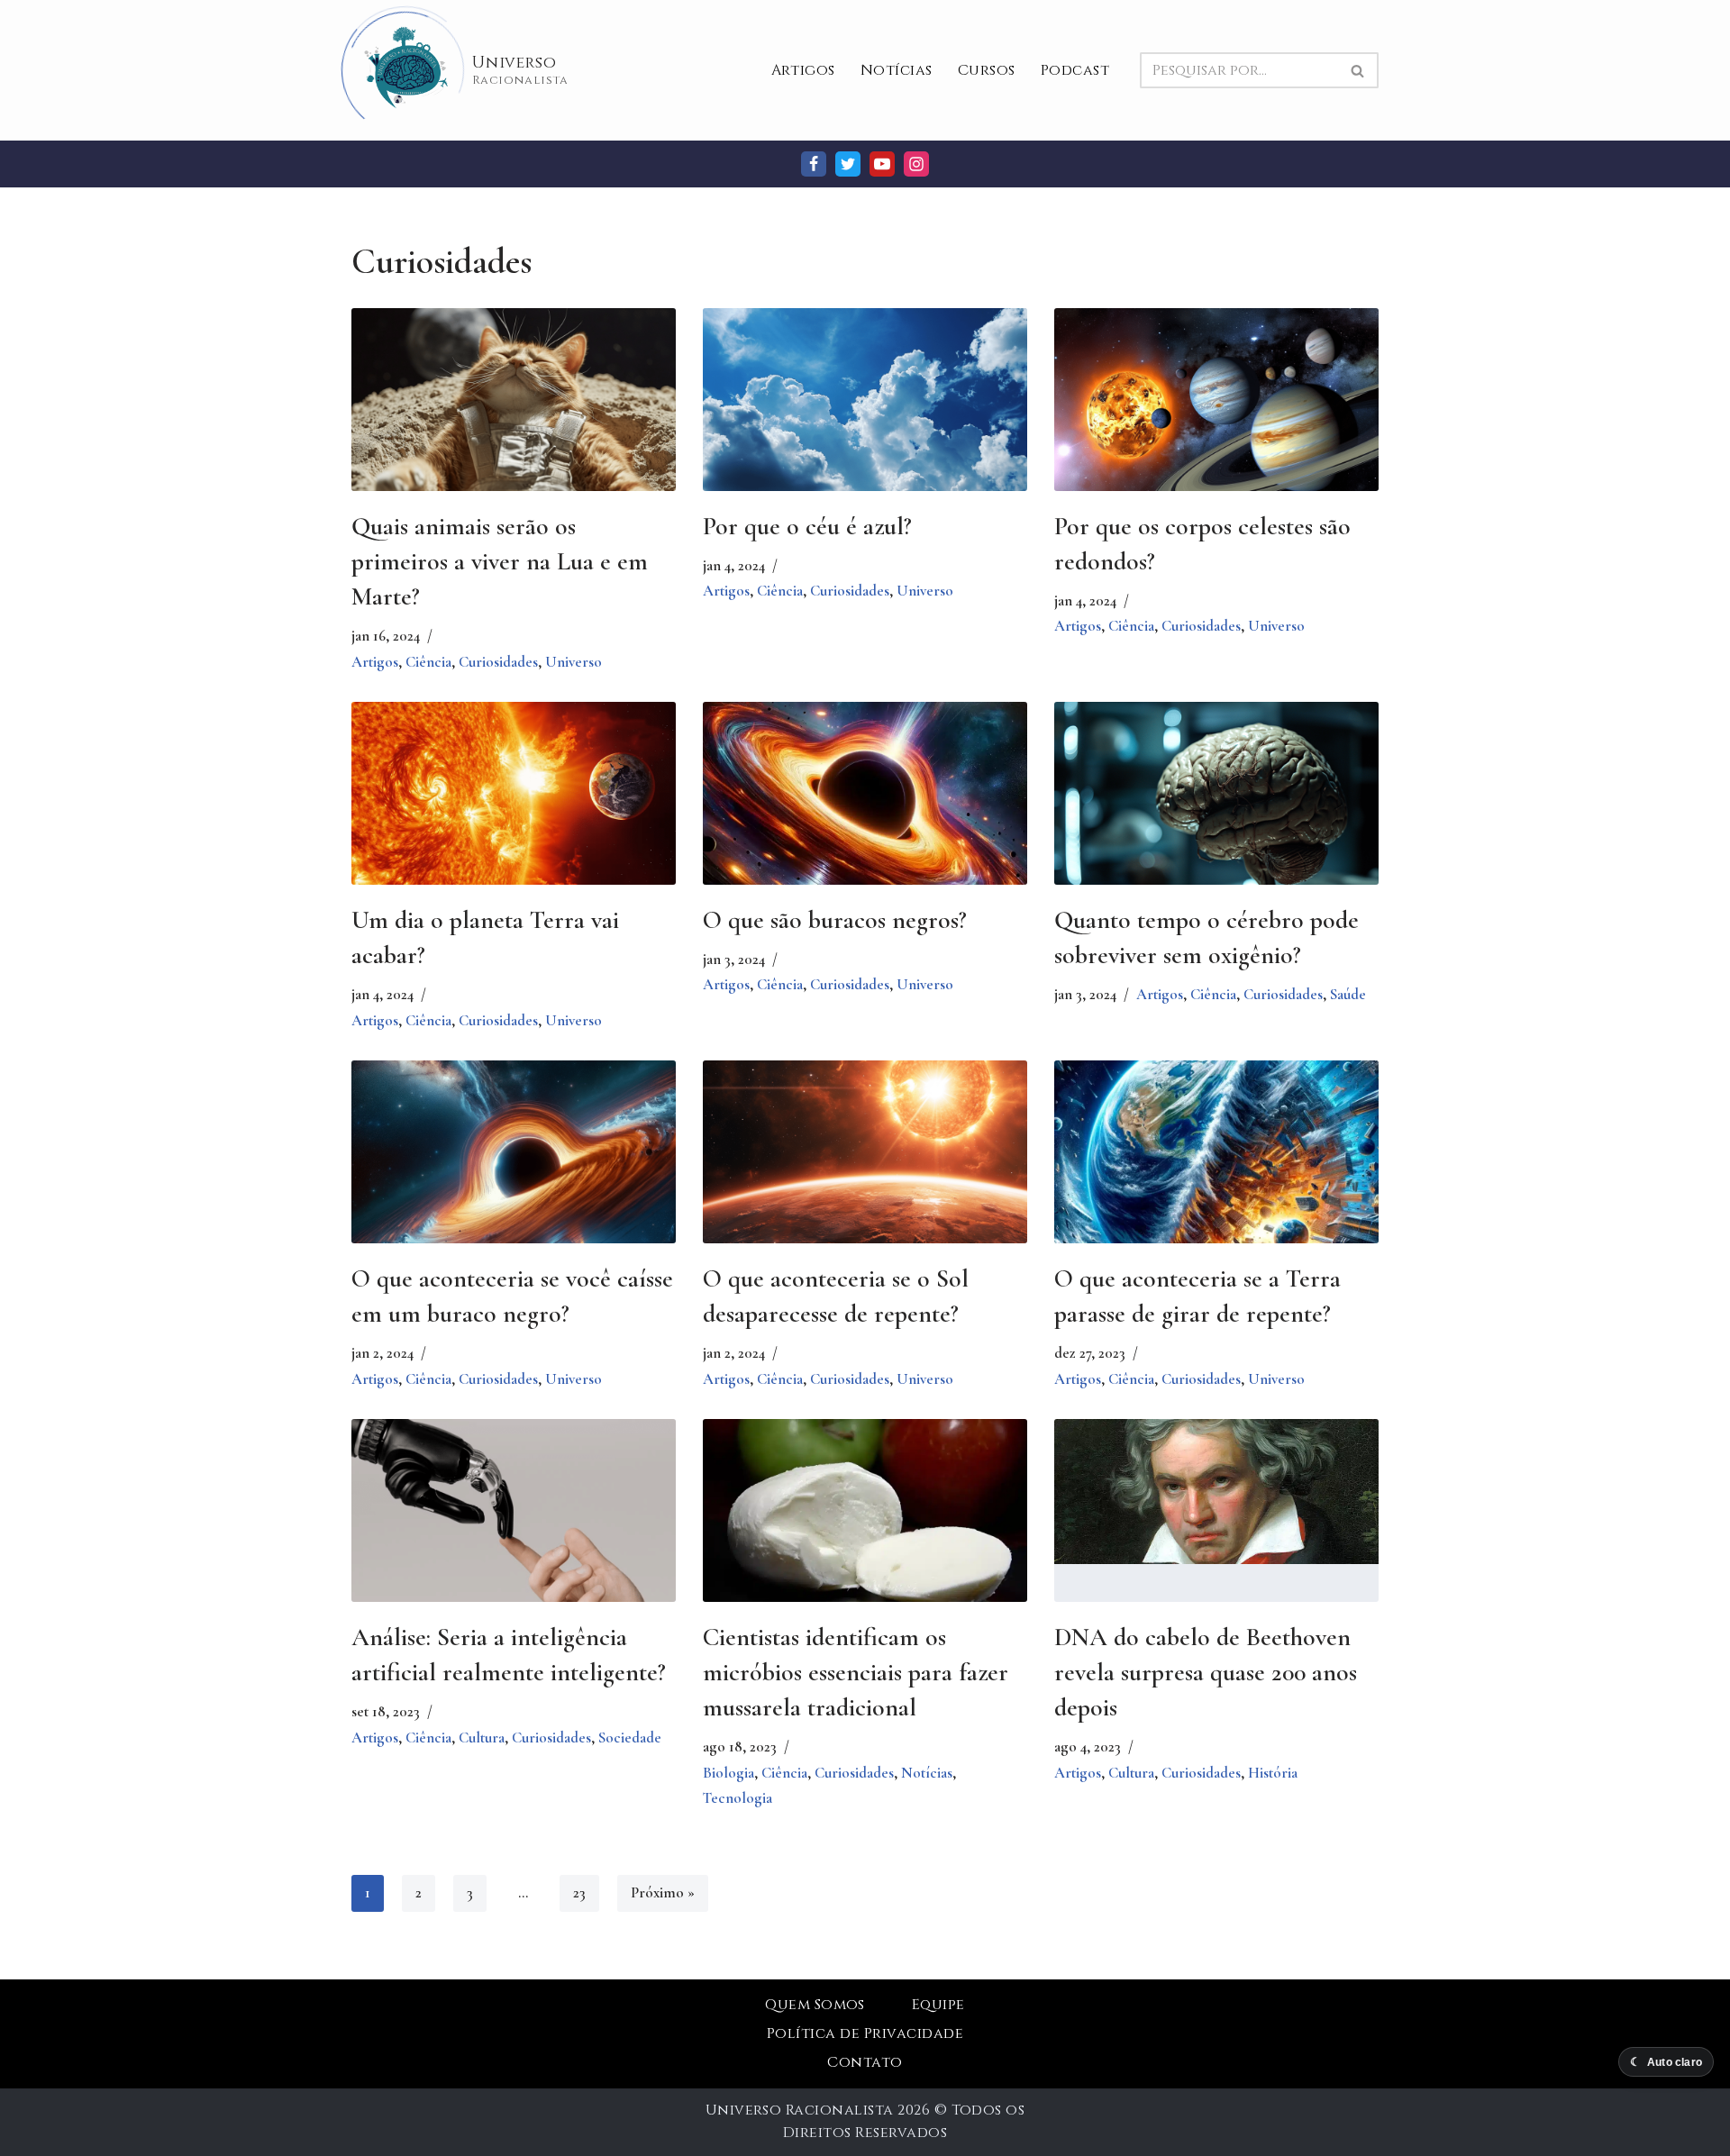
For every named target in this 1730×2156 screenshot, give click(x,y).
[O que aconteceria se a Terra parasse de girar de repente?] (1216, 1169)
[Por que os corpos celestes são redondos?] (1216, 416)
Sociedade (630, 1738)
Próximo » (663, 1892)
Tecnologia (738, 1798)
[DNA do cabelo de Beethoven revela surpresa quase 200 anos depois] (1216, 1492)
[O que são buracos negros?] (865, 810)
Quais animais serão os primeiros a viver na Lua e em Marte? (500, 561)
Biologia (728, 1773)
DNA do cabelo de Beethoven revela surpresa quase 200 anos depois (1206, 1672)
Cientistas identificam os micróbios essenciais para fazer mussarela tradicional (856, 1672)
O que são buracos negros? (835, 920)
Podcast (1075, 70)
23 (579, 1892)
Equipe (938, 2005)
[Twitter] (848, 164)
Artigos (803, 70)
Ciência (428, 662)
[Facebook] (814, 164)
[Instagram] (916, 164)
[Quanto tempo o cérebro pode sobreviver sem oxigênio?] (1216, 810)
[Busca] (1358, 70)
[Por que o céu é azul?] (865, 416)
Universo (574, 662)
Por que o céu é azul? (807, 526)
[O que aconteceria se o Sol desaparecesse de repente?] (865, 1169)
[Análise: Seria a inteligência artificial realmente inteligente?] (514, 1531)
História (1273, 1773)
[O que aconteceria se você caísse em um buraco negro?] (514, 1169)
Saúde (1348, 994)
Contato (865, 2062)
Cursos (987, 70)
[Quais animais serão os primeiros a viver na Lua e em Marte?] (514, 416)
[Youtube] (882, 164)
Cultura (482, 1738)
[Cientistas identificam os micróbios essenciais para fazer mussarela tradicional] (865, 1527)
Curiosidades (498, 662)
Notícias (897, 70)
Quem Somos (815, 2005)
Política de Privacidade (865, 2033)
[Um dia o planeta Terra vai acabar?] (514, 810)
